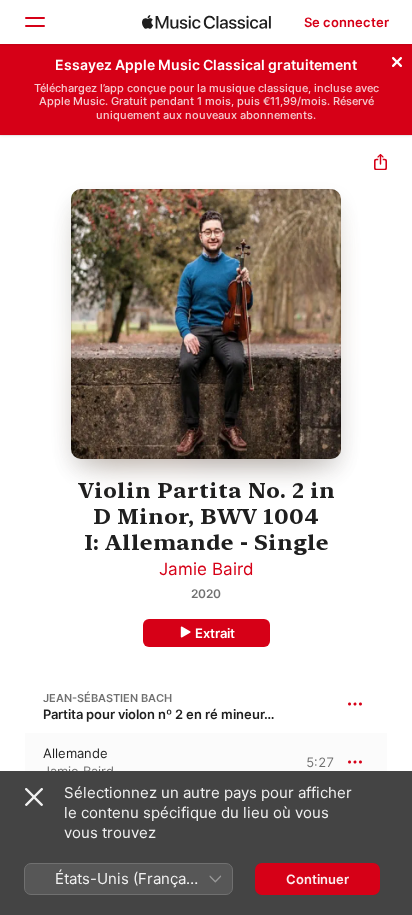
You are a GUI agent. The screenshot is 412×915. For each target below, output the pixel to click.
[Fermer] (397, 59)
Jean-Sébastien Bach (107, 698)
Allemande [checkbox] (75, 753)
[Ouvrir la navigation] (34, 22)
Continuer (317, 879)
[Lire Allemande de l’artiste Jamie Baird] (13, 762)
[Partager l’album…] (380, 164)
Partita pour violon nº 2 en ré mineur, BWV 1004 (190, 714)
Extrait (215, 633)
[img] (206, 22)
